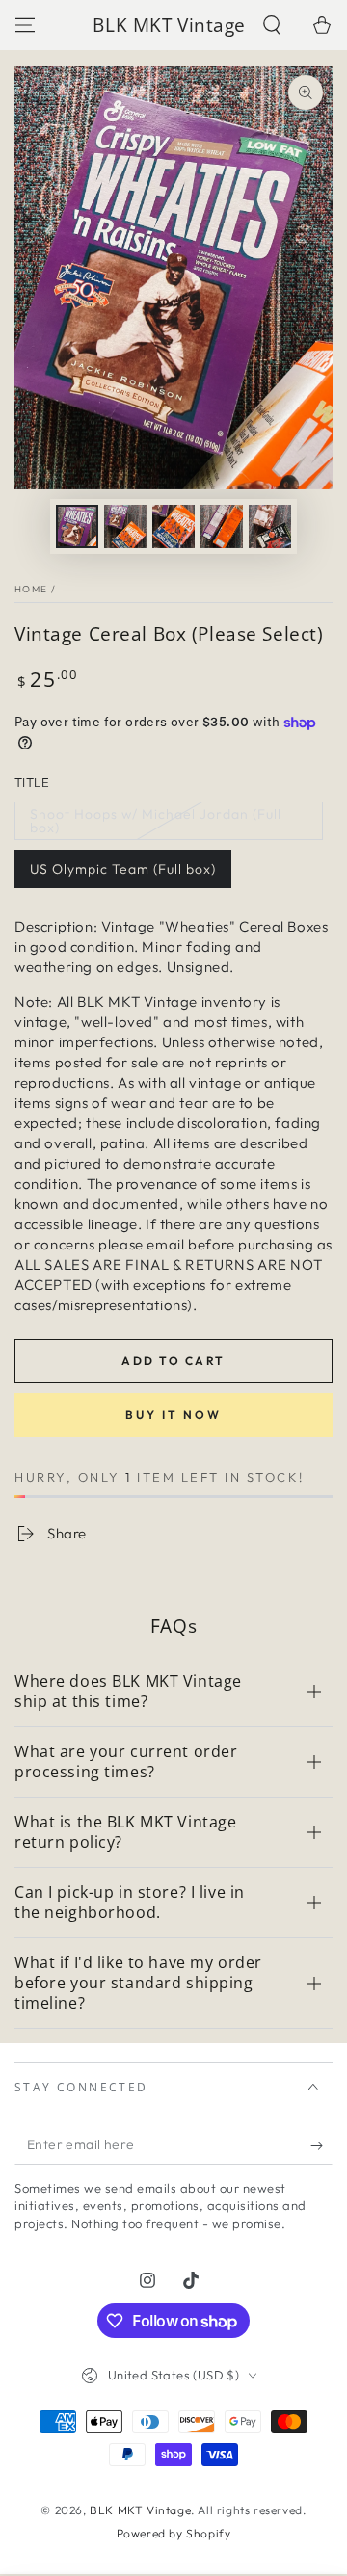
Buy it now (173, 1415)
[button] (272, 25)
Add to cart (173, 1361)
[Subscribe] (321, 2145)
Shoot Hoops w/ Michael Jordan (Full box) (156, 821)
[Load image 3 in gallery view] (173, 526)
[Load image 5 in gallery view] (270, 526)
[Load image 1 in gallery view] (77, 526)
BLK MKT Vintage (140, 2510)
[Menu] (25, 25)
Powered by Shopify (174, 2533)
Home (31, 589)
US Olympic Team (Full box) (123, 869)
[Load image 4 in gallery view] (222, 526)
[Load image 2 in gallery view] (125, 526)
